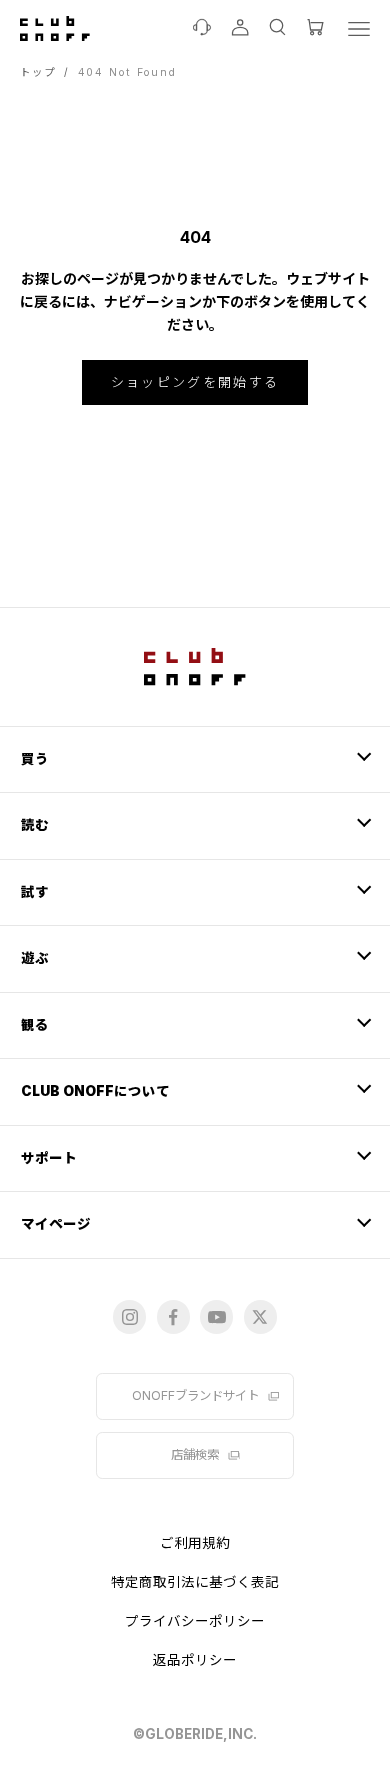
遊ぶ (35, 958)
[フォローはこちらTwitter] (260, 1316)
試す (35, 892)
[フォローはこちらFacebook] (173, 1316)
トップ (38, 72)
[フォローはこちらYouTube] (216, 1316)
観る (35, 1025)
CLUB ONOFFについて (95, 1091)
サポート (49, 1158)
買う (35, 759)
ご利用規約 (195, 1543)
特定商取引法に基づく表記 (195, 1582)
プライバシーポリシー (195, 1621)
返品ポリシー (195, 1660)
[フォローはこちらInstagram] (129, 1316)
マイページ (56, 1224)
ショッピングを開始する (195, 382)
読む (35, 825)
